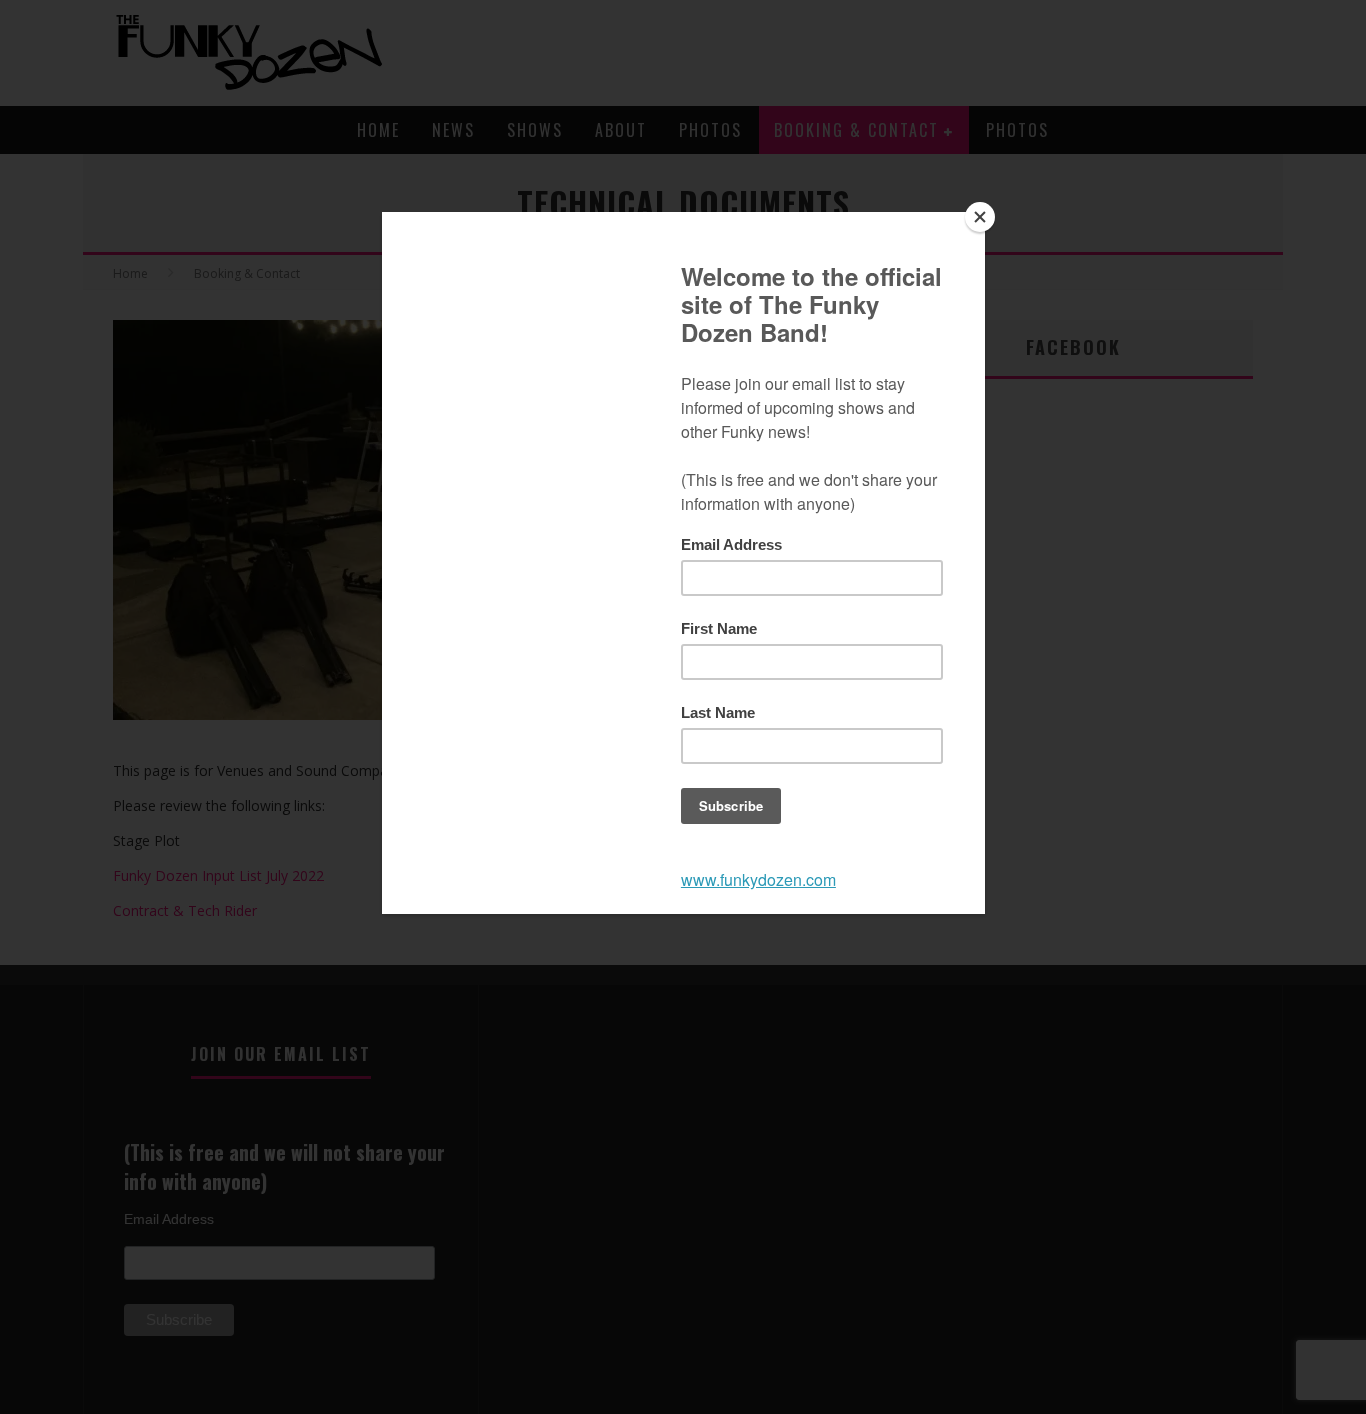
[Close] (980, 217)
